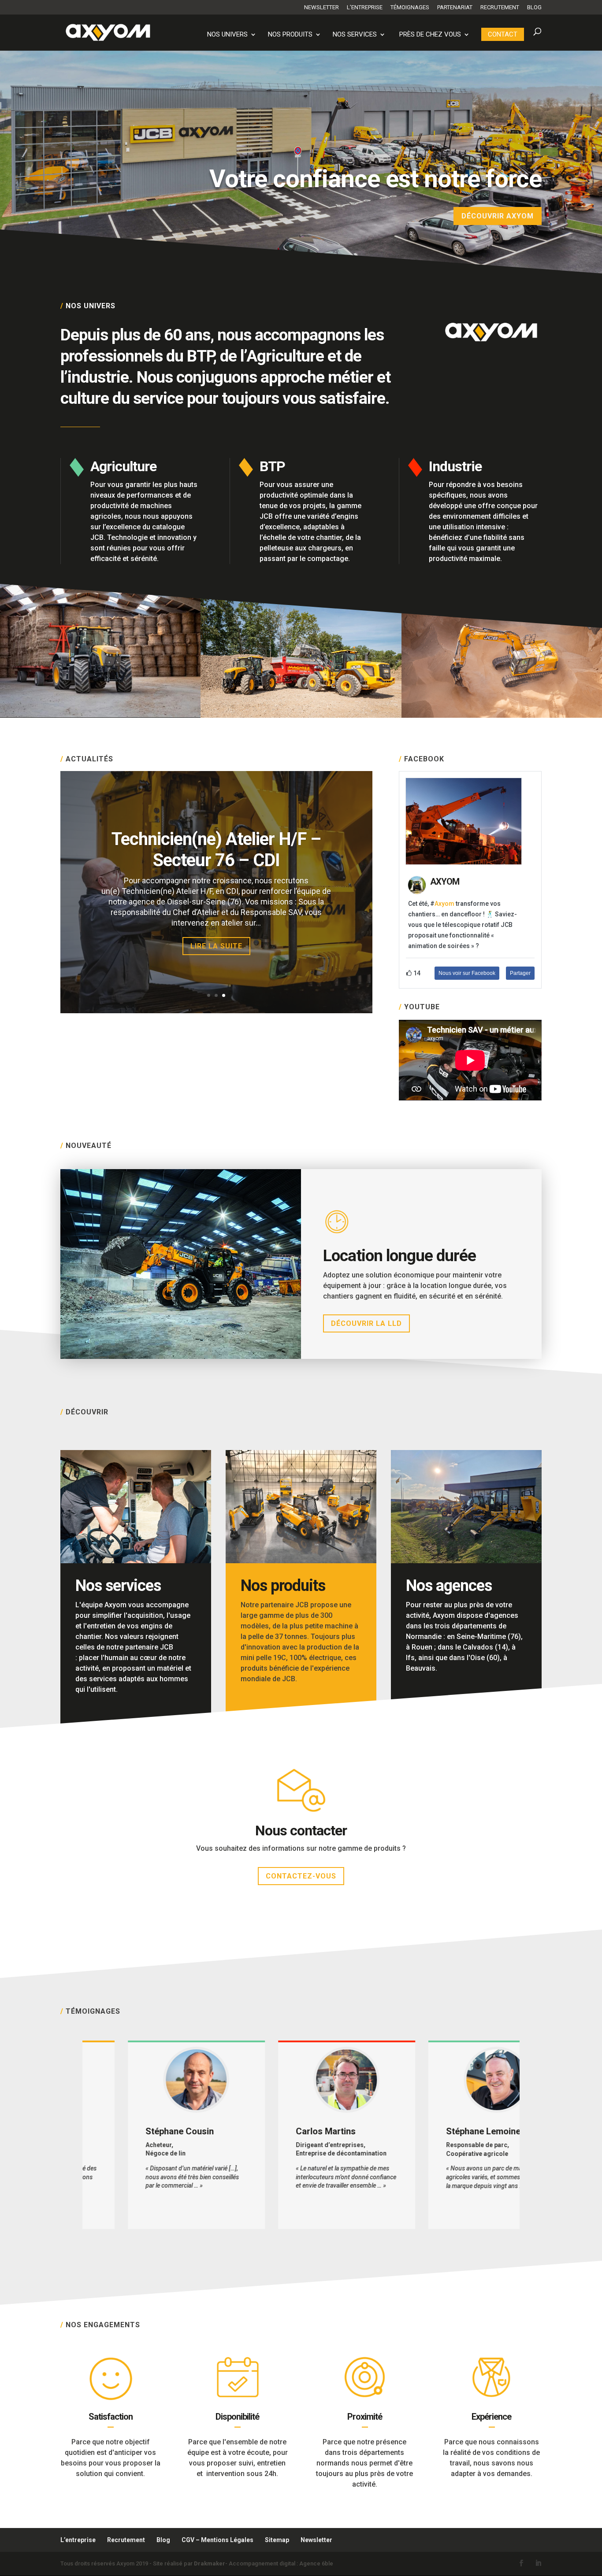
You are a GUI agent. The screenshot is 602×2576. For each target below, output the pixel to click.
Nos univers (227, 35)
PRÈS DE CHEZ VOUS (430, 35)
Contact (503, 34)
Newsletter (321, 7)
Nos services (355, 35)
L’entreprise (365, 7)
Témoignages (410, 7)
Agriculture (123, 466)
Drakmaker (210, 2563)
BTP (272, 466)
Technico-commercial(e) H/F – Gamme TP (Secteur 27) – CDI (216, 850)
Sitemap (277, 2540)
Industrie (455, 466)
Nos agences (449, 1586)
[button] (72, 2135)
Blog (534, 7)
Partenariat (455, 7)
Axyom (444, 904)
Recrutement (500, 7)
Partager (520, 973)
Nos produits (290, 35)
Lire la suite (216, 946)
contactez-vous (301, 1876)
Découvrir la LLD (366, 1323)
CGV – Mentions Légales (217, 2540)
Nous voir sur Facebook (467, 973)
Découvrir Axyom (498, 216)
